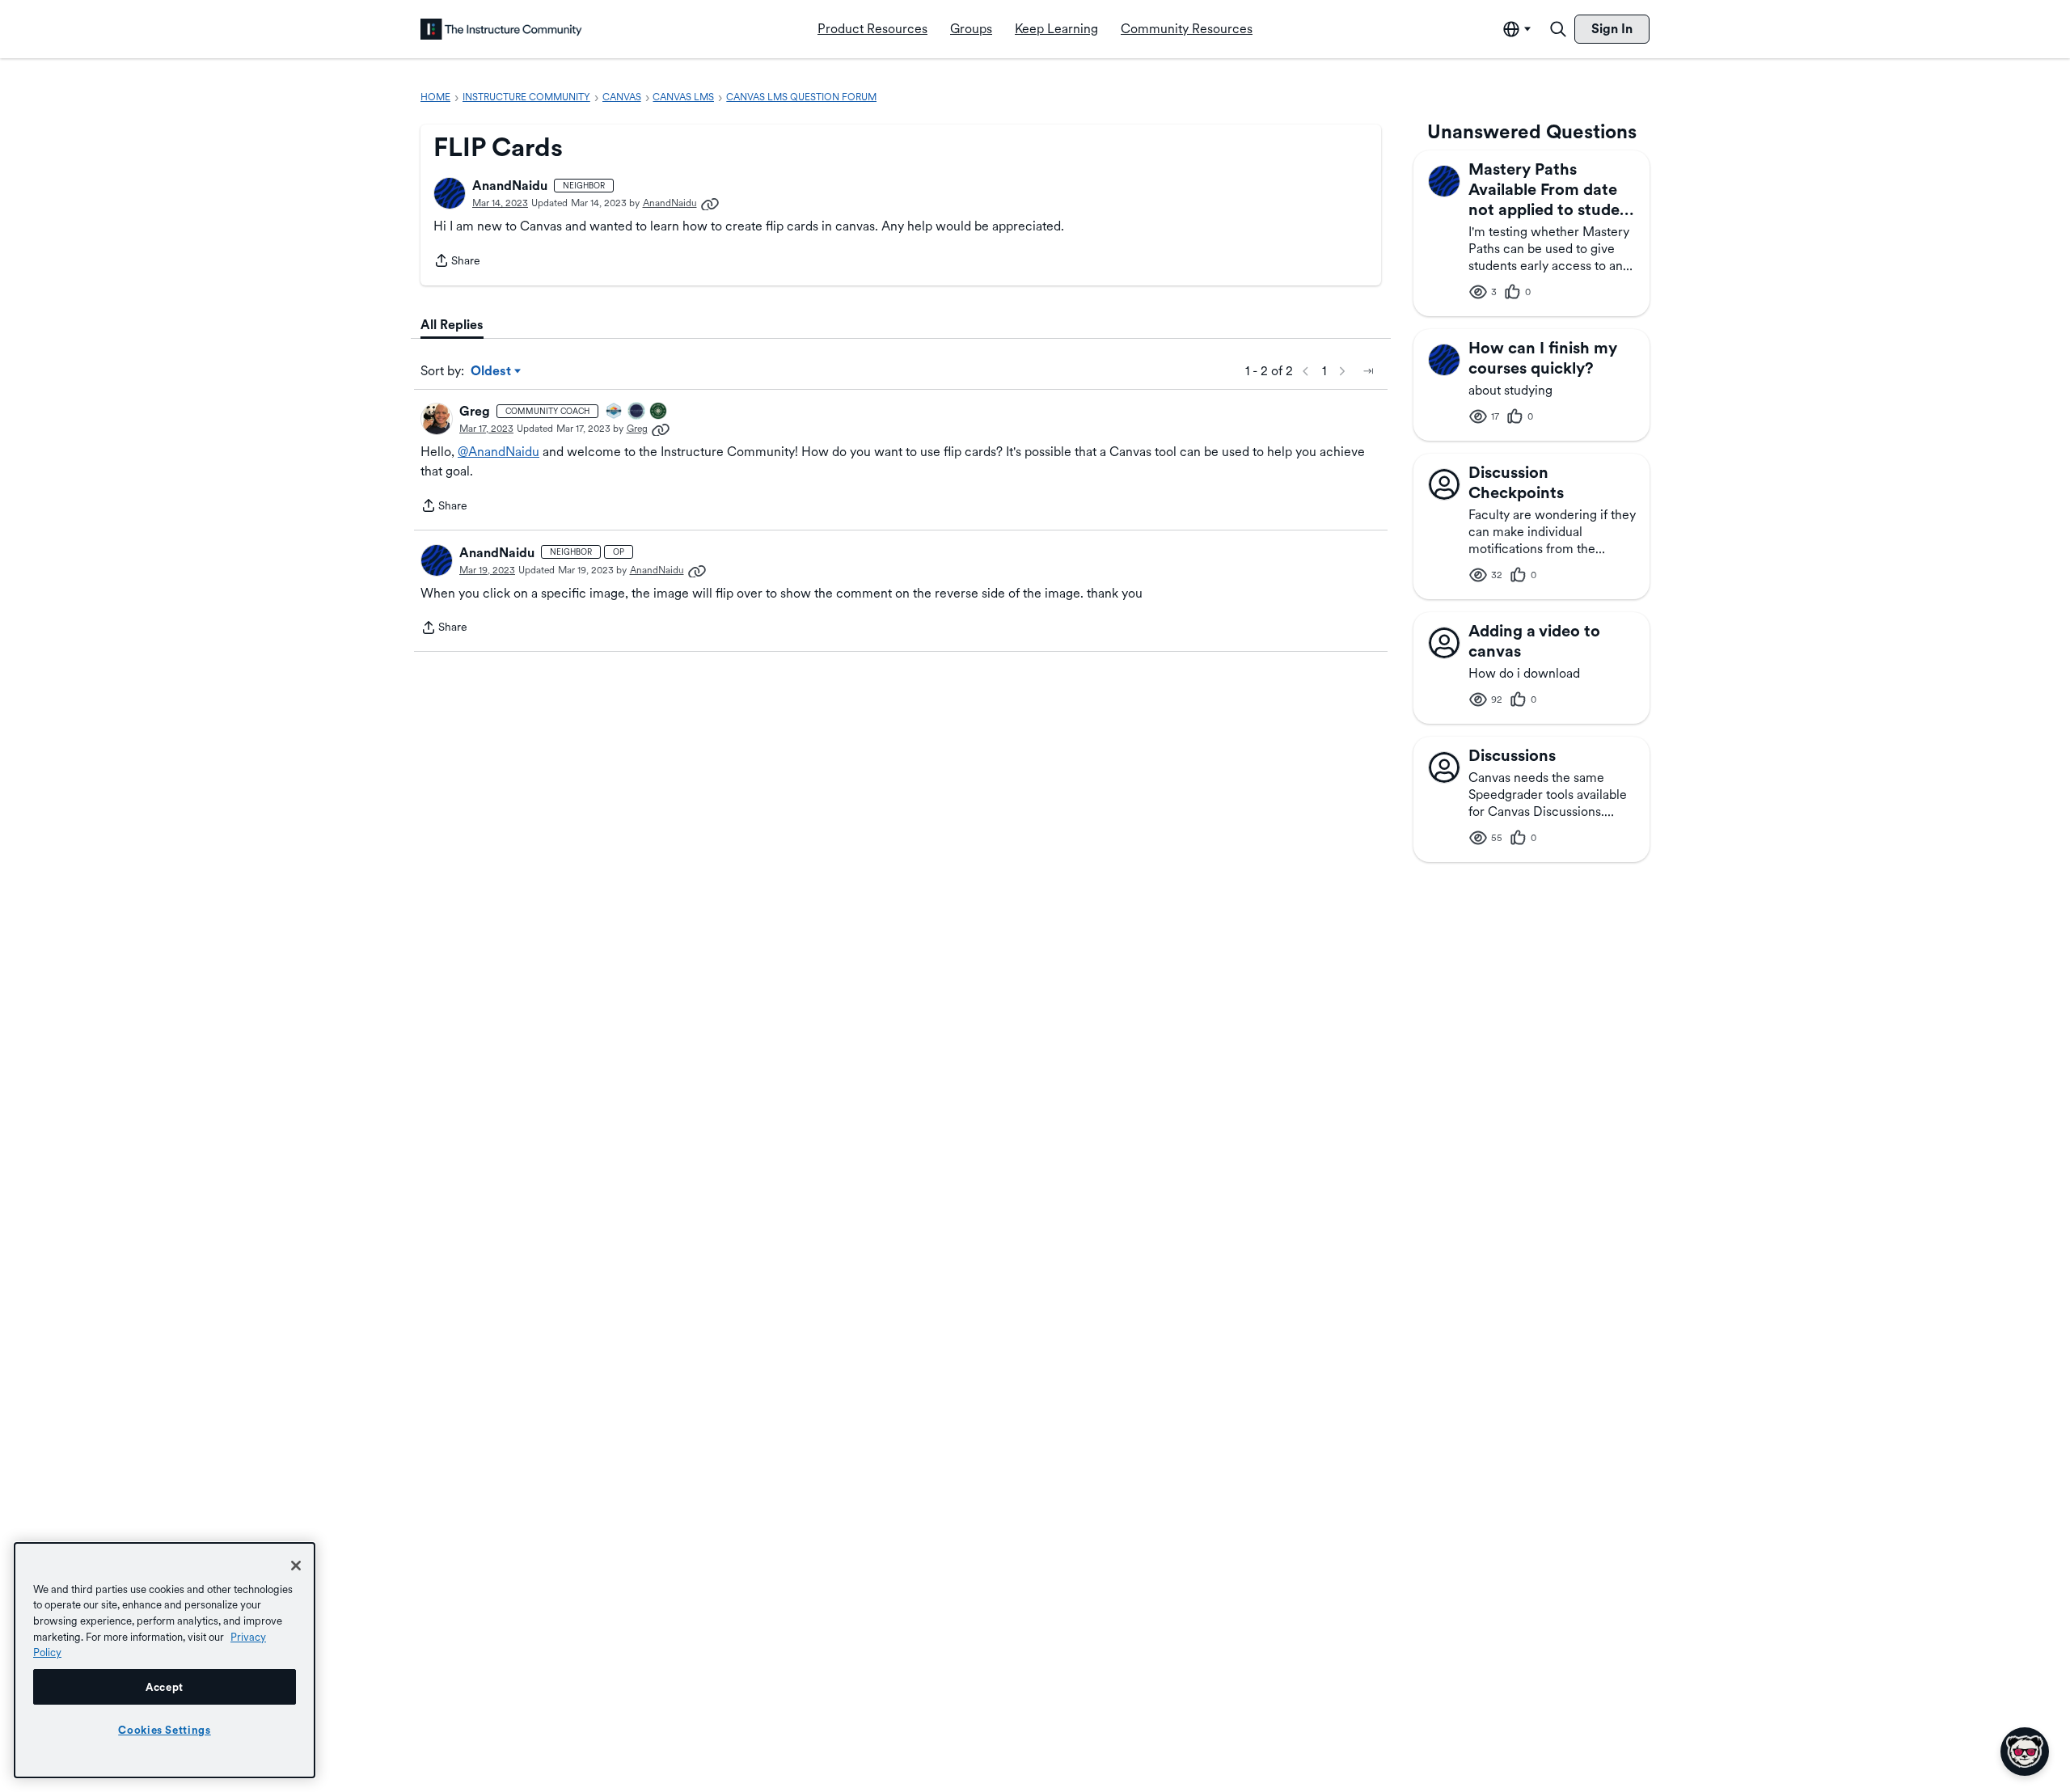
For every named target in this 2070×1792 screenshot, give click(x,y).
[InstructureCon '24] (659, 412)
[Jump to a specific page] (1368, 371)
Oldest (492, 372)
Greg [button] (475, 411)
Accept (165, 1687)
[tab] (452, 325)
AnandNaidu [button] (510, 186)
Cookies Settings (165, 1730)
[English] (501, 29)
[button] (450, 193)
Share (457, 262)
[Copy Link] (710, 203)
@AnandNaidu (498, 452)
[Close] (296, 1566)
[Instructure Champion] (615, 412)
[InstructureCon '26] (637, 412)
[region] (165, 1660)
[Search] (1558, 29)
